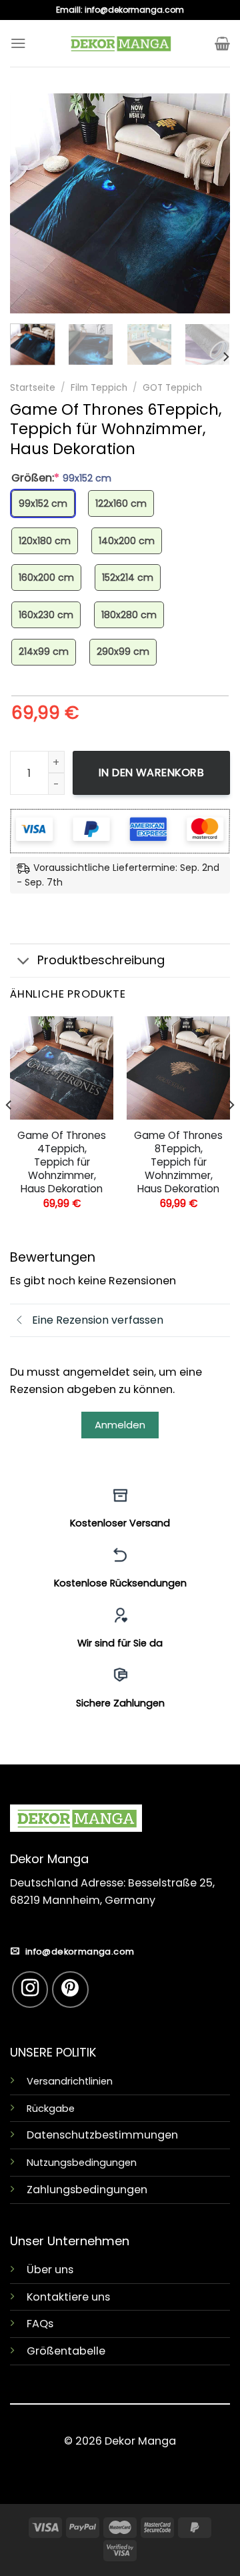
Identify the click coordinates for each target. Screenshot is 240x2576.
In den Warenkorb (152, 773)
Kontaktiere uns (68, 2297)
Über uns (50, 2270)
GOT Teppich (172, 388)
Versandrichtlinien (70, 2081)
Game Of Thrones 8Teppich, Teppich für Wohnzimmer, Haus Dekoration (178, 1162)
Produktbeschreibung (101, 960)
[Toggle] (23, 962)
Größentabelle (66, 2351)
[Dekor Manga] (120, 43)
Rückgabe (51, 2109)
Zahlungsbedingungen (87, 2190)
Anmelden (120, 1425)
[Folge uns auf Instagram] (30, 1990)
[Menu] (18, 43)
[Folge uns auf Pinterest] (70, 1990)
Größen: (61, 478)
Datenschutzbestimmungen (102, 2135)
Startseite (33, 388)
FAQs (40, 2324)
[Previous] (31, 203)
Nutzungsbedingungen (82, 2163)
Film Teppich (99, 388)
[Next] (209, 203)
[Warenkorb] (222, 43)
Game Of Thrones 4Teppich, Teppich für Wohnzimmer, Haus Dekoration (62, 1162)
